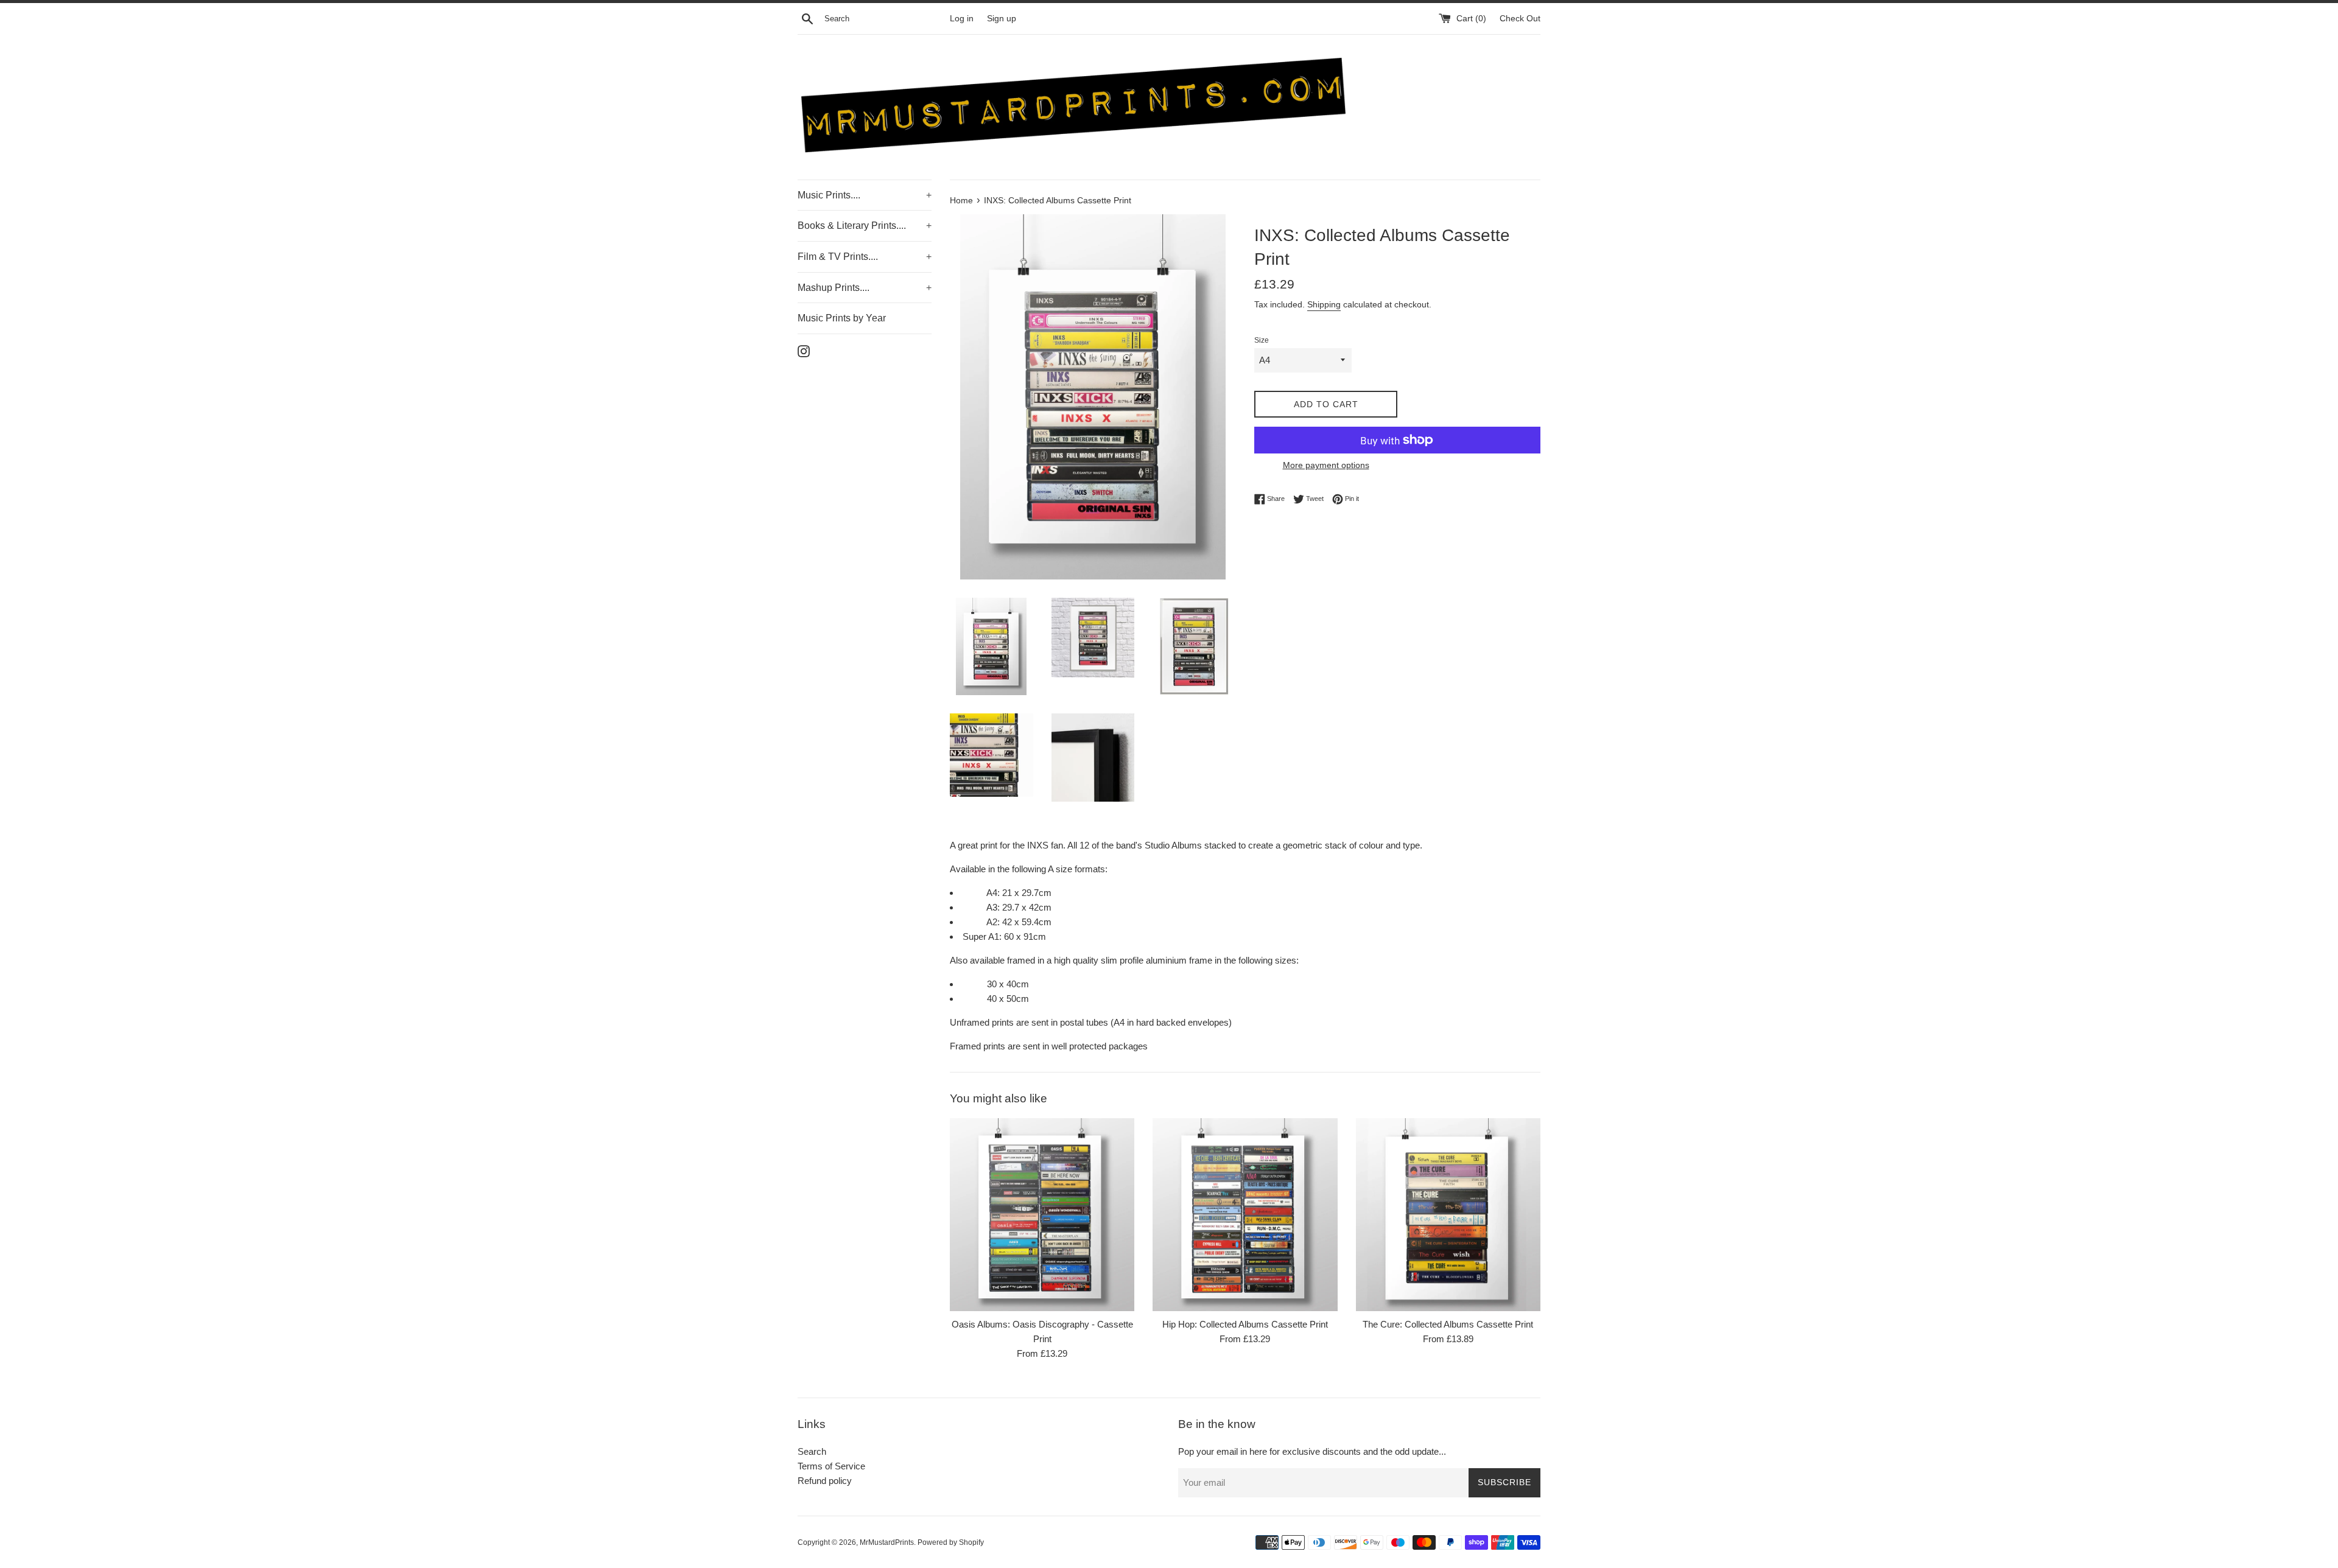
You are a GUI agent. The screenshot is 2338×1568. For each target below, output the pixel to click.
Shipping (1324, 304)
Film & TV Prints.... (865, 257)
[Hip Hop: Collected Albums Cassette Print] (1245, 1215)
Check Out (1520, 19)
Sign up (1002, 19)
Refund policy (825, 1481)
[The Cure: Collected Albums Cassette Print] (1448, 1215)
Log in (962, 19)
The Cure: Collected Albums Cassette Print (1448, 1324)
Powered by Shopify (951, 1542)
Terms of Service (831, 1466)
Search (812, 1451)
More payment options (1326, 465)
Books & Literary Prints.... (865, 226)
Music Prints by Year (842, 318)
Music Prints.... (865, 195)
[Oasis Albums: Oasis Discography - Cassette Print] (1042, 1215)
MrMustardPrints (887, 1542)
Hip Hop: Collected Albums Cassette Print (1245, 1324)
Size (1262, 340)
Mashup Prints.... (865, 288)
